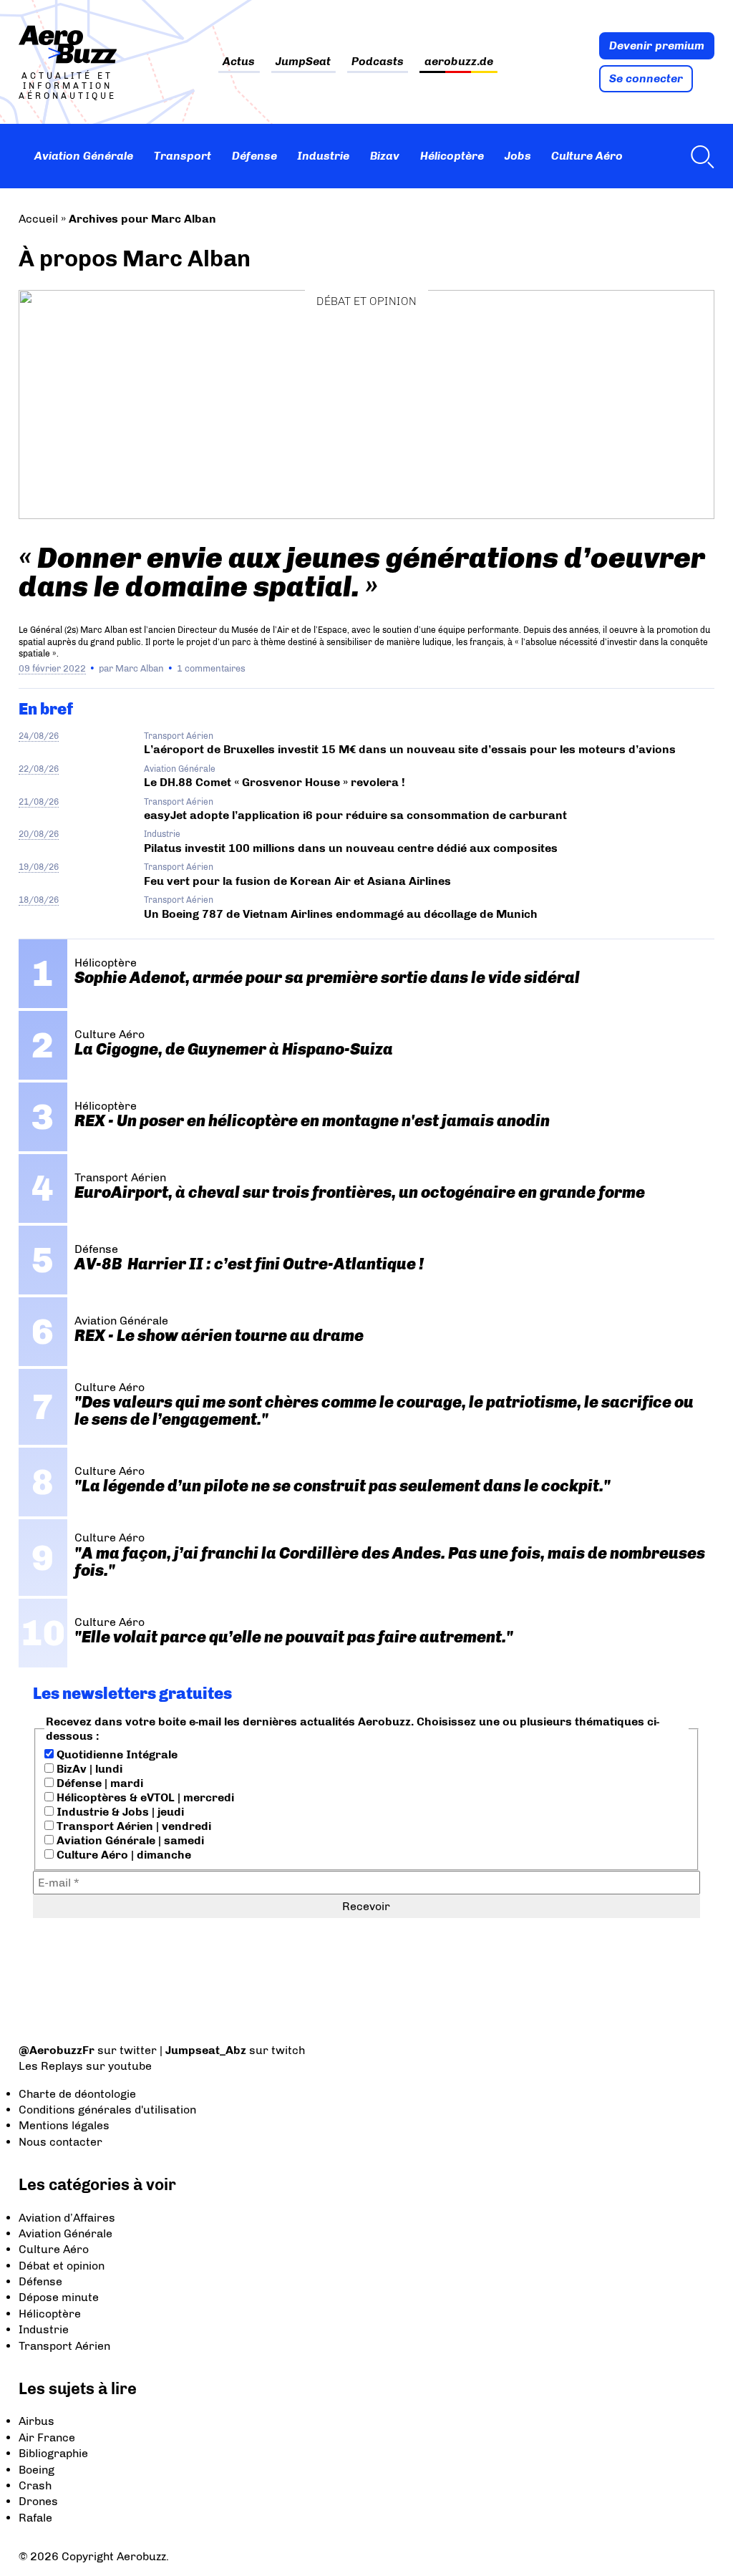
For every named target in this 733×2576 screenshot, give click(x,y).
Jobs (518, 156)
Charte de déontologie (77, 2094)
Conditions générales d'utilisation (107, 2110)
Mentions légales (64, 2125)
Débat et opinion (366, 301)
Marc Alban (140, 668)
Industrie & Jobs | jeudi (119, 1812)
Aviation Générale (84, 156)
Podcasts (378, 62)
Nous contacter (60, 2142)
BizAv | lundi (88, 1769)
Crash (35, 2485)
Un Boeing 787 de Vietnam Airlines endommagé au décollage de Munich (341, 914)
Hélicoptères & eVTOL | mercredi (144, 1797)
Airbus (37, 2421)
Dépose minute (59, 2297)
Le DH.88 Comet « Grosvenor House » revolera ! (275, 782)
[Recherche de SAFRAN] (699, 156)
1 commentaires (211, 668)
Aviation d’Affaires (67, 2218)
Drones (38, 2501)
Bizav (385, 156)
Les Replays (51, 2066)
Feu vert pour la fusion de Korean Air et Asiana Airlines (297, 881)
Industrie (323, 156)
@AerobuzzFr (57, 2050)
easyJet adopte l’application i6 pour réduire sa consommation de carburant (357, 815)
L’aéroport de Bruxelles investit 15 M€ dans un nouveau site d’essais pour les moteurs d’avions (410, 749)
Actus (239, 62)
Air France (47, 2437)
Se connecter (646, 78)
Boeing (37, 2470)
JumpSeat (303, 62)
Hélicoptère (452, 156)
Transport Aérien (179, 736)
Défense (254, 156)
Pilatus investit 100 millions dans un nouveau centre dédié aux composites (351, 848)
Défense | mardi (98, 1783)
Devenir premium (657, 45)
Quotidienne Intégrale (116, 1754)
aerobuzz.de (459, 62)
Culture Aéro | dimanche (122, 1855)
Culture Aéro (587, 156)
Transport (183, 156)
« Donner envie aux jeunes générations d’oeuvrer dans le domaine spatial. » (362, 572)
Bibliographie (53, 2453)
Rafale (35, 2518)
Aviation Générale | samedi (129, 1840)
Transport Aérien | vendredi (132, 1826)
